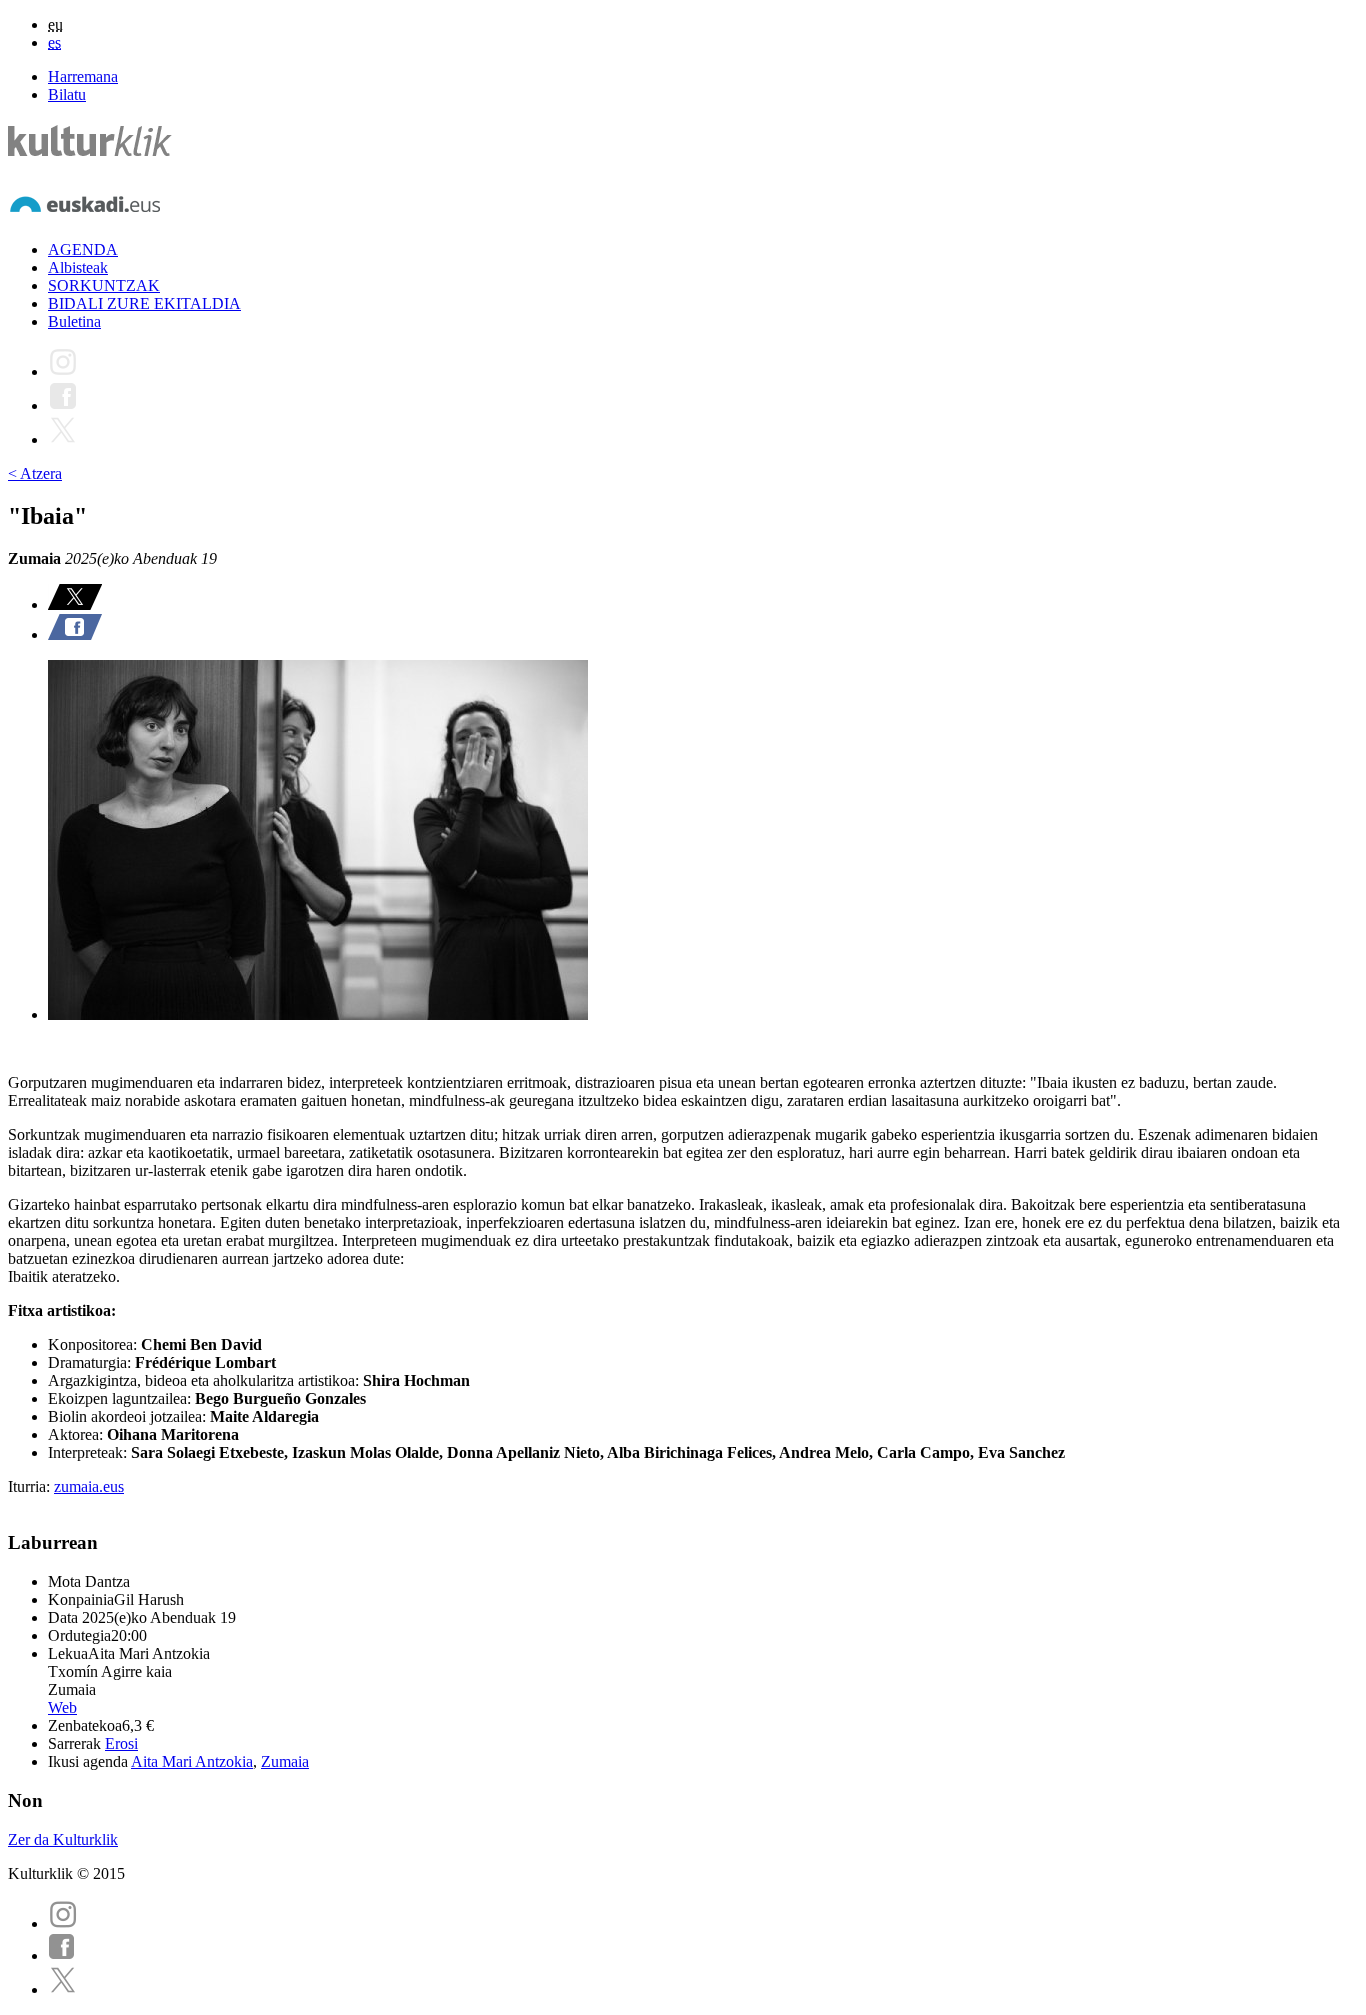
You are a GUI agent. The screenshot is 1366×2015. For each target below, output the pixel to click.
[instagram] (63, 1923)
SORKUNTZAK (104, 285)
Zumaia (285, 1761)
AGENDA (83, 249)
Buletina (74, 321)
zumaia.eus (89, 1486)
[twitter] (63, 1989)
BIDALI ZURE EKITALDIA (144, 303)
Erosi (121, 1743)
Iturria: (31, 1486)
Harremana (83, 76)
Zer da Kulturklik (63, 1839)
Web (62, 1707)
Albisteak (78, 267)
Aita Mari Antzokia (192, 1761)
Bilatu (67, 94)
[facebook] (62, 1955)
